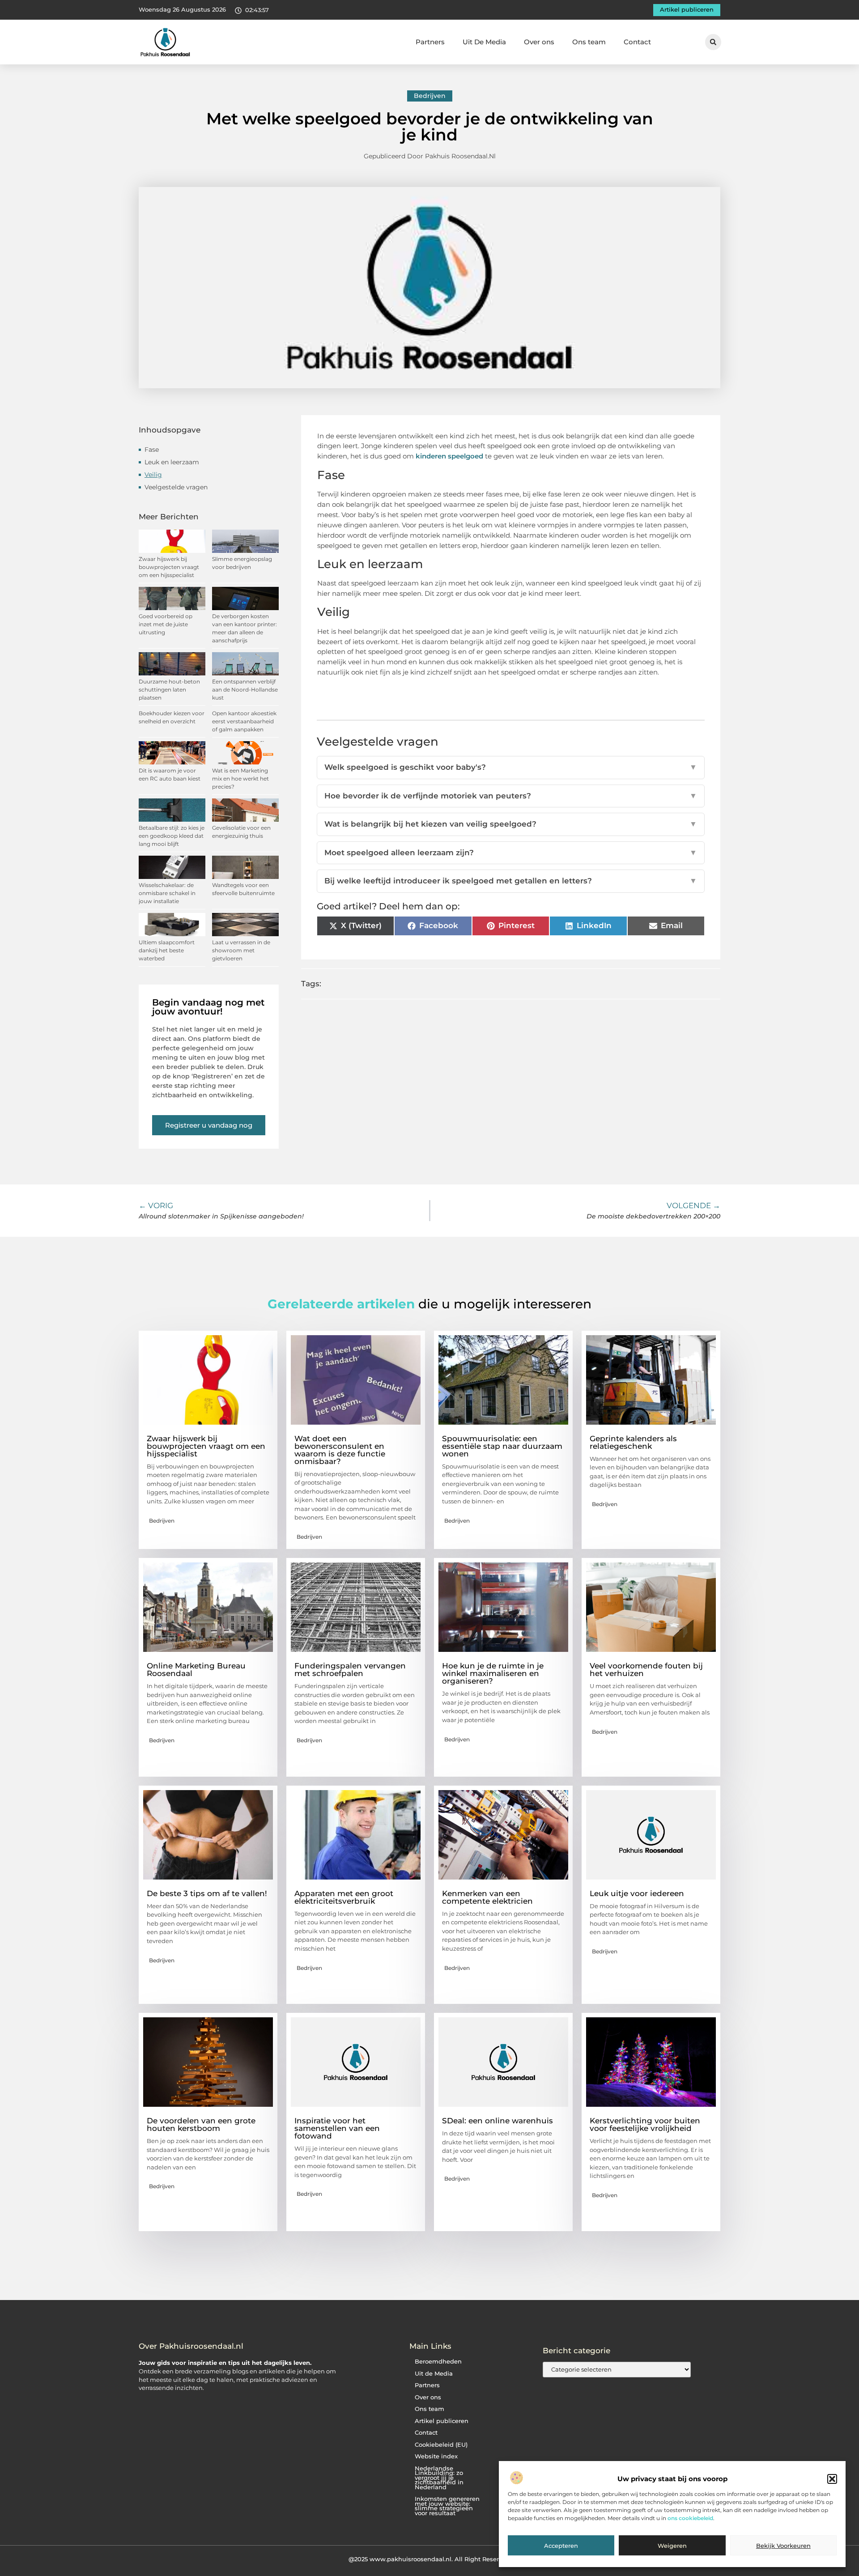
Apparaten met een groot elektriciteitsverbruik (344, 1897)
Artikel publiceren (442, 2421)
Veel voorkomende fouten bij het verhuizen (646, 1670)
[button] (832, 2479)
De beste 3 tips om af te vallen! (207, 1893)
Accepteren (561, 2546)
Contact (637, 42)
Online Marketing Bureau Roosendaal (196, 1670)
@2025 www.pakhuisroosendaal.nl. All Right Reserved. (430, 2559)
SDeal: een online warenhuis (498, 2121)
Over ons (539, 42)
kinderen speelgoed (449, 456)
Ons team (589, 42)
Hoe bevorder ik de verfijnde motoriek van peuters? (511, 796)
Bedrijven (430, 96)
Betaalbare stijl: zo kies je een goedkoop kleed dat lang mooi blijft (172, 836)
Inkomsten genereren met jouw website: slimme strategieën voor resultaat (447, 2506)
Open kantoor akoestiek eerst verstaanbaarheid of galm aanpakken (244, 721)
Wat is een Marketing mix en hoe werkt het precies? (240, 779)
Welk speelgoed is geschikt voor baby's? (511, 767)
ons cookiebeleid (690, 2519)
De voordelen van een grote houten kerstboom (201, 2124)
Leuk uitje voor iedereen (637, 1893)
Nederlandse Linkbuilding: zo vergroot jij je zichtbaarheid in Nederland (439, 2478)
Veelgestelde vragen (176, 487)
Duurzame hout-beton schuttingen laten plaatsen (169, 690)
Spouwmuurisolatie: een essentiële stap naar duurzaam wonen (502, 1446)
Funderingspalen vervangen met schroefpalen (350, 1670)
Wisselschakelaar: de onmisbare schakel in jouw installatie (167, 893)
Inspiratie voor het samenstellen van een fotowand (337, 2128)
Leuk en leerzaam (172, 462)
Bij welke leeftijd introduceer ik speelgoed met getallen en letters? (511, 881)
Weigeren (672, 2546)
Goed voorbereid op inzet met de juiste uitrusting (166, 624)
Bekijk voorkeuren (783, 2546)
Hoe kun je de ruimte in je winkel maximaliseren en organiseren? (493, 1673)
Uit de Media (434, 2374)
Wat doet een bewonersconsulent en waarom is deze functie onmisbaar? (340, 1450)
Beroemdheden (438, 2362)
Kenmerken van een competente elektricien (487, 1897)
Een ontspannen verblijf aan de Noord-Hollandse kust (245, 690)
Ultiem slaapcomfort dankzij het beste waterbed (167, 950)
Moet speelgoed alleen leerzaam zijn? (511, 853)
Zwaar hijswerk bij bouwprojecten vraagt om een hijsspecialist (169, 567)
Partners (430, 42)
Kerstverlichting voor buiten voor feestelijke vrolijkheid (645, 2124)
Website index (436, 2456)
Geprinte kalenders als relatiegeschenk (633, 1442)
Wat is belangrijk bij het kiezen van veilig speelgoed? (511, 824)
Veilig (153, 475)
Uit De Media (484, 42)
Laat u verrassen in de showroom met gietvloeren (241, 950)
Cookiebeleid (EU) (441, 2445)
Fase (152, 450)
